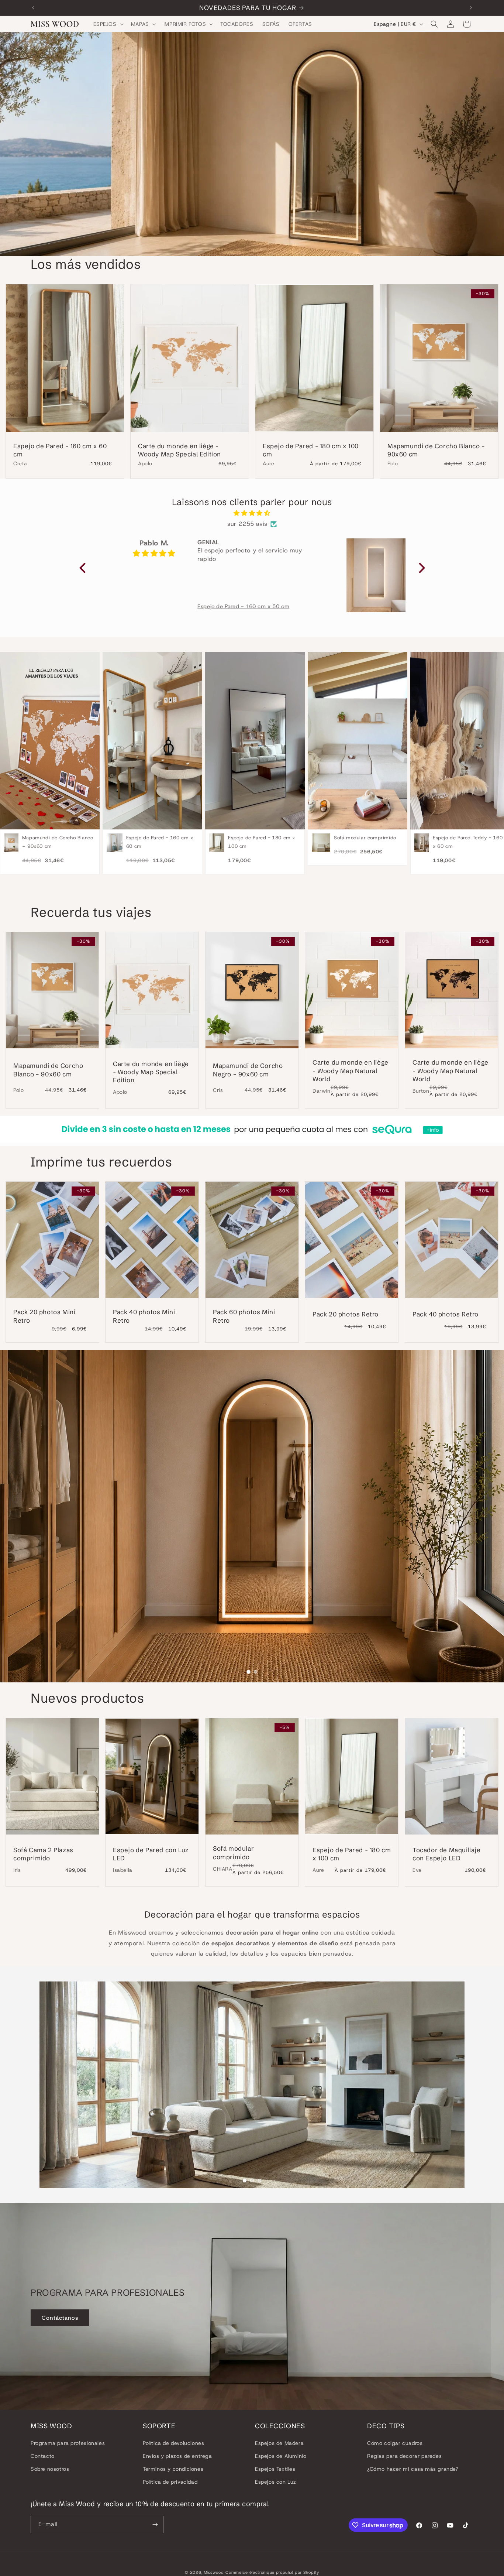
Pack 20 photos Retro (346, 1314)
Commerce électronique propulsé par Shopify (272, 2572)
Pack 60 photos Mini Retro (244, 1316)
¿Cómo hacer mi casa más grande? (413, 2469)
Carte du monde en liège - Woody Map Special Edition (179, 450)
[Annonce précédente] (33, 8)
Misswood (214, 2572)
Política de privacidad (170, 2482)
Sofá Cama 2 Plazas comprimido (43, 1854)
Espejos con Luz (276, 2482)
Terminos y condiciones (173, 2469)
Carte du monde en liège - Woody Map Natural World (351, 1071)
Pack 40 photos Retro (446, 1314)
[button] (108, 24)
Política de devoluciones (173, 2443)
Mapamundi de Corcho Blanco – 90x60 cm (436, 450)
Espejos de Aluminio (281, 2456)
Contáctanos (60, 2318)
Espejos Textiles (275, 2469)
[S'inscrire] (155, 2524)
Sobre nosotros (50, 2469)
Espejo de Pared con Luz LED (151, 1854)
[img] (252, 513)
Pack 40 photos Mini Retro (144, 1316)
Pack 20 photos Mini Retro (44, 1316)
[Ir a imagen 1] (248, 1672)
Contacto (43, 2456)
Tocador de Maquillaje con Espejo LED (447, 1854)
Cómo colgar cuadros (395, 2443)
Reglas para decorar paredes (404, 2456)
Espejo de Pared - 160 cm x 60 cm (60, 450)
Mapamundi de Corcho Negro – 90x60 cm (248, 1070)
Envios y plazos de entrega (177, 2456)
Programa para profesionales (68, 2443)
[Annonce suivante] (471, 8)
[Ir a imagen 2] (256, 1672)
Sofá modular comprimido (233, 1852)
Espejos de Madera (279, 2443)
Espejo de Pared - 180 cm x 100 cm (311, 450)
